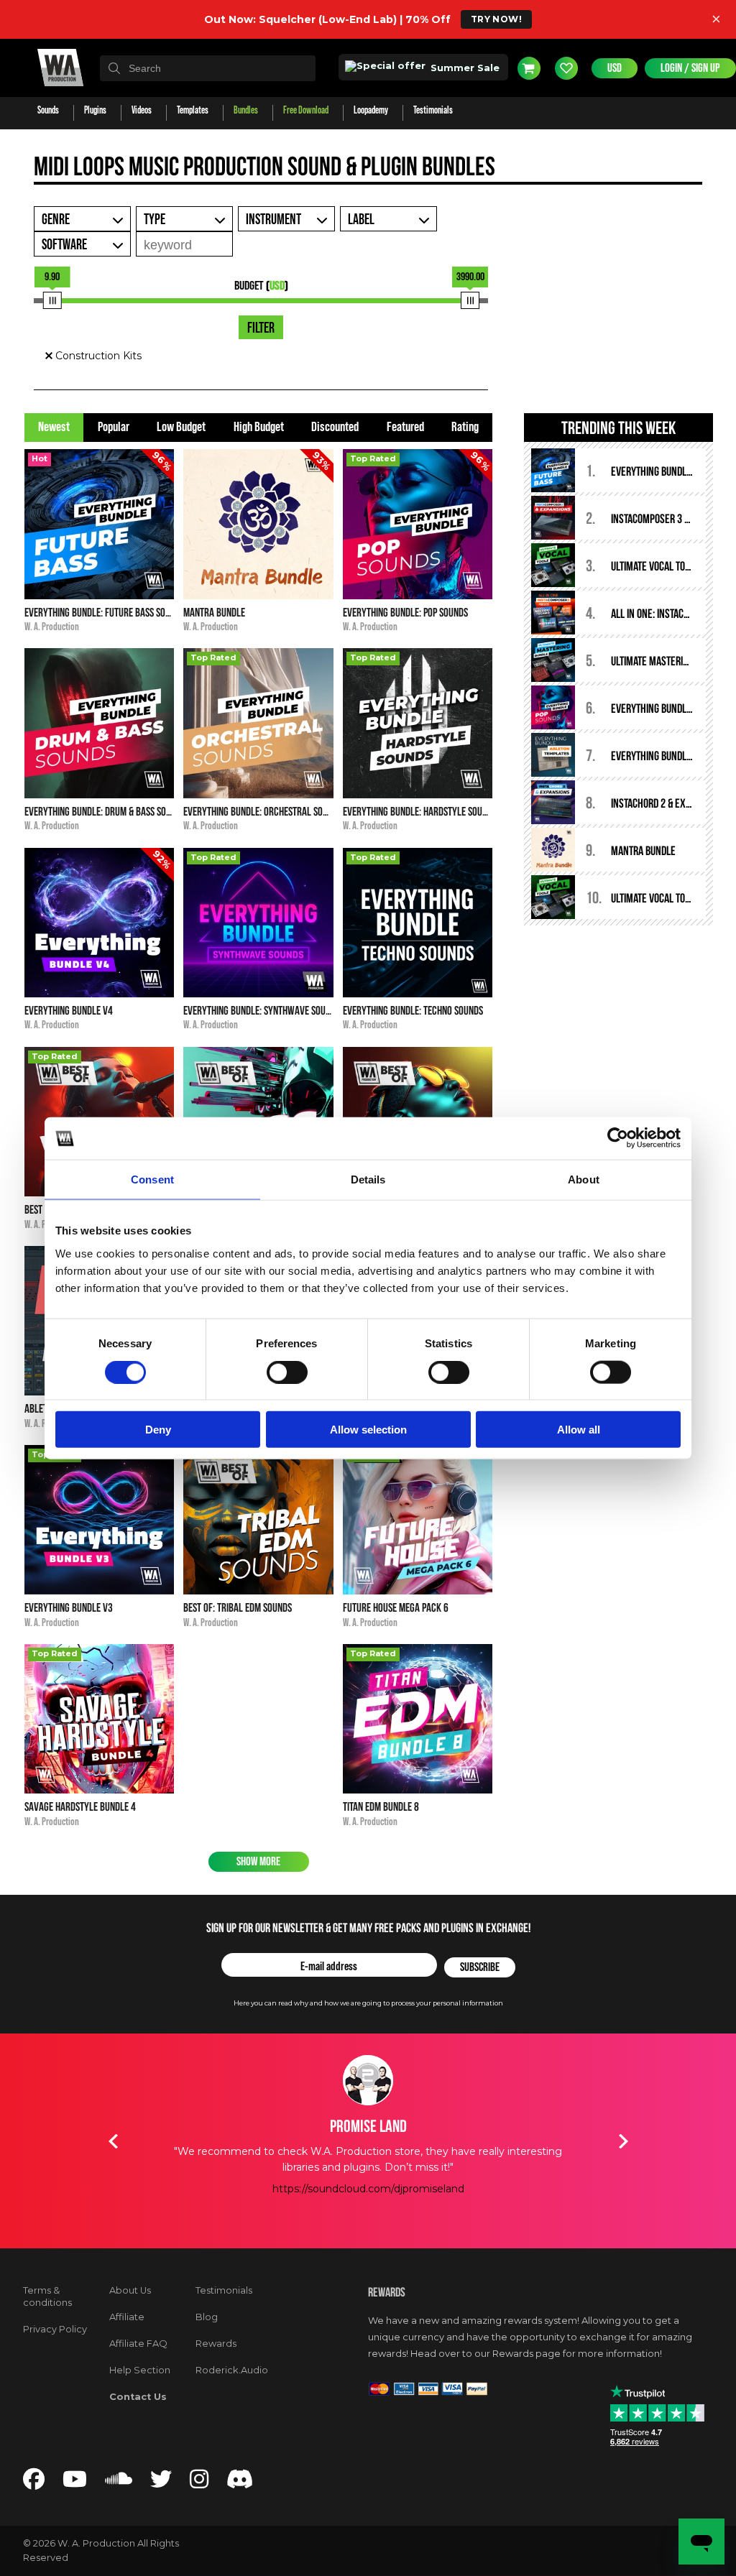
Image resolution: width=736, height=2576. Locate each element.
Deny (158, 1430)
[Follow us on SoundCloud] (119, 2483)
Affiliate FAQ (138, 2344)
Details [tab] (368, 1179)
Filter (261, 328)
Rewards (216, 2344)
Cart (529, 68)
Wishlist (566, 68)
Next (623, 2141)
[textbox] (208, 68)
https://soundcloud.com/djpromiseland (368, 2189)
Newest (54, 427)
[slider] (52, 300)
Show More (258, 1862)
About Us (130, 2290)
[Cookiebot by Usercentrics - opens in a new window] (618, 1138)
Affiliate (127, 2317)
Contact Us (138, 2397)
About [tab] (584, 1179)
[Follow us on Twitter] (161, 2483)
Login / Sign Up (690, 68)
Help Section (140, 2370)
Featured (405, 427)
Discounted (335, 427)
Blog (207, 2317)
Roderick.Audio (232, 2370)
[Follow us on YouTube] (75, 2483)
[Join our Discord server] (240, 2483)
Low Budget (181, 427)
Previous (113, 2141)
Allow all (579, 1430)
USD (615, 68)
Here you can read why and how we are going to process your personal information (368, 2003)
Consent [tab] (152, 1179)
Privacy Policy (55, 2329)
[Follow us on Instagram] (199, 2483)
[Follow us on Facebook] (34, 2483)
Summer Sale (464, 68)
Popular (114, 427)
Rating (465, 427)
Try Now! (496, 19)
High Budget (259, 427)
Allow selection (368, 1430)
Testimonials (224, 2290)
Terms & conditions (47, 2296)
